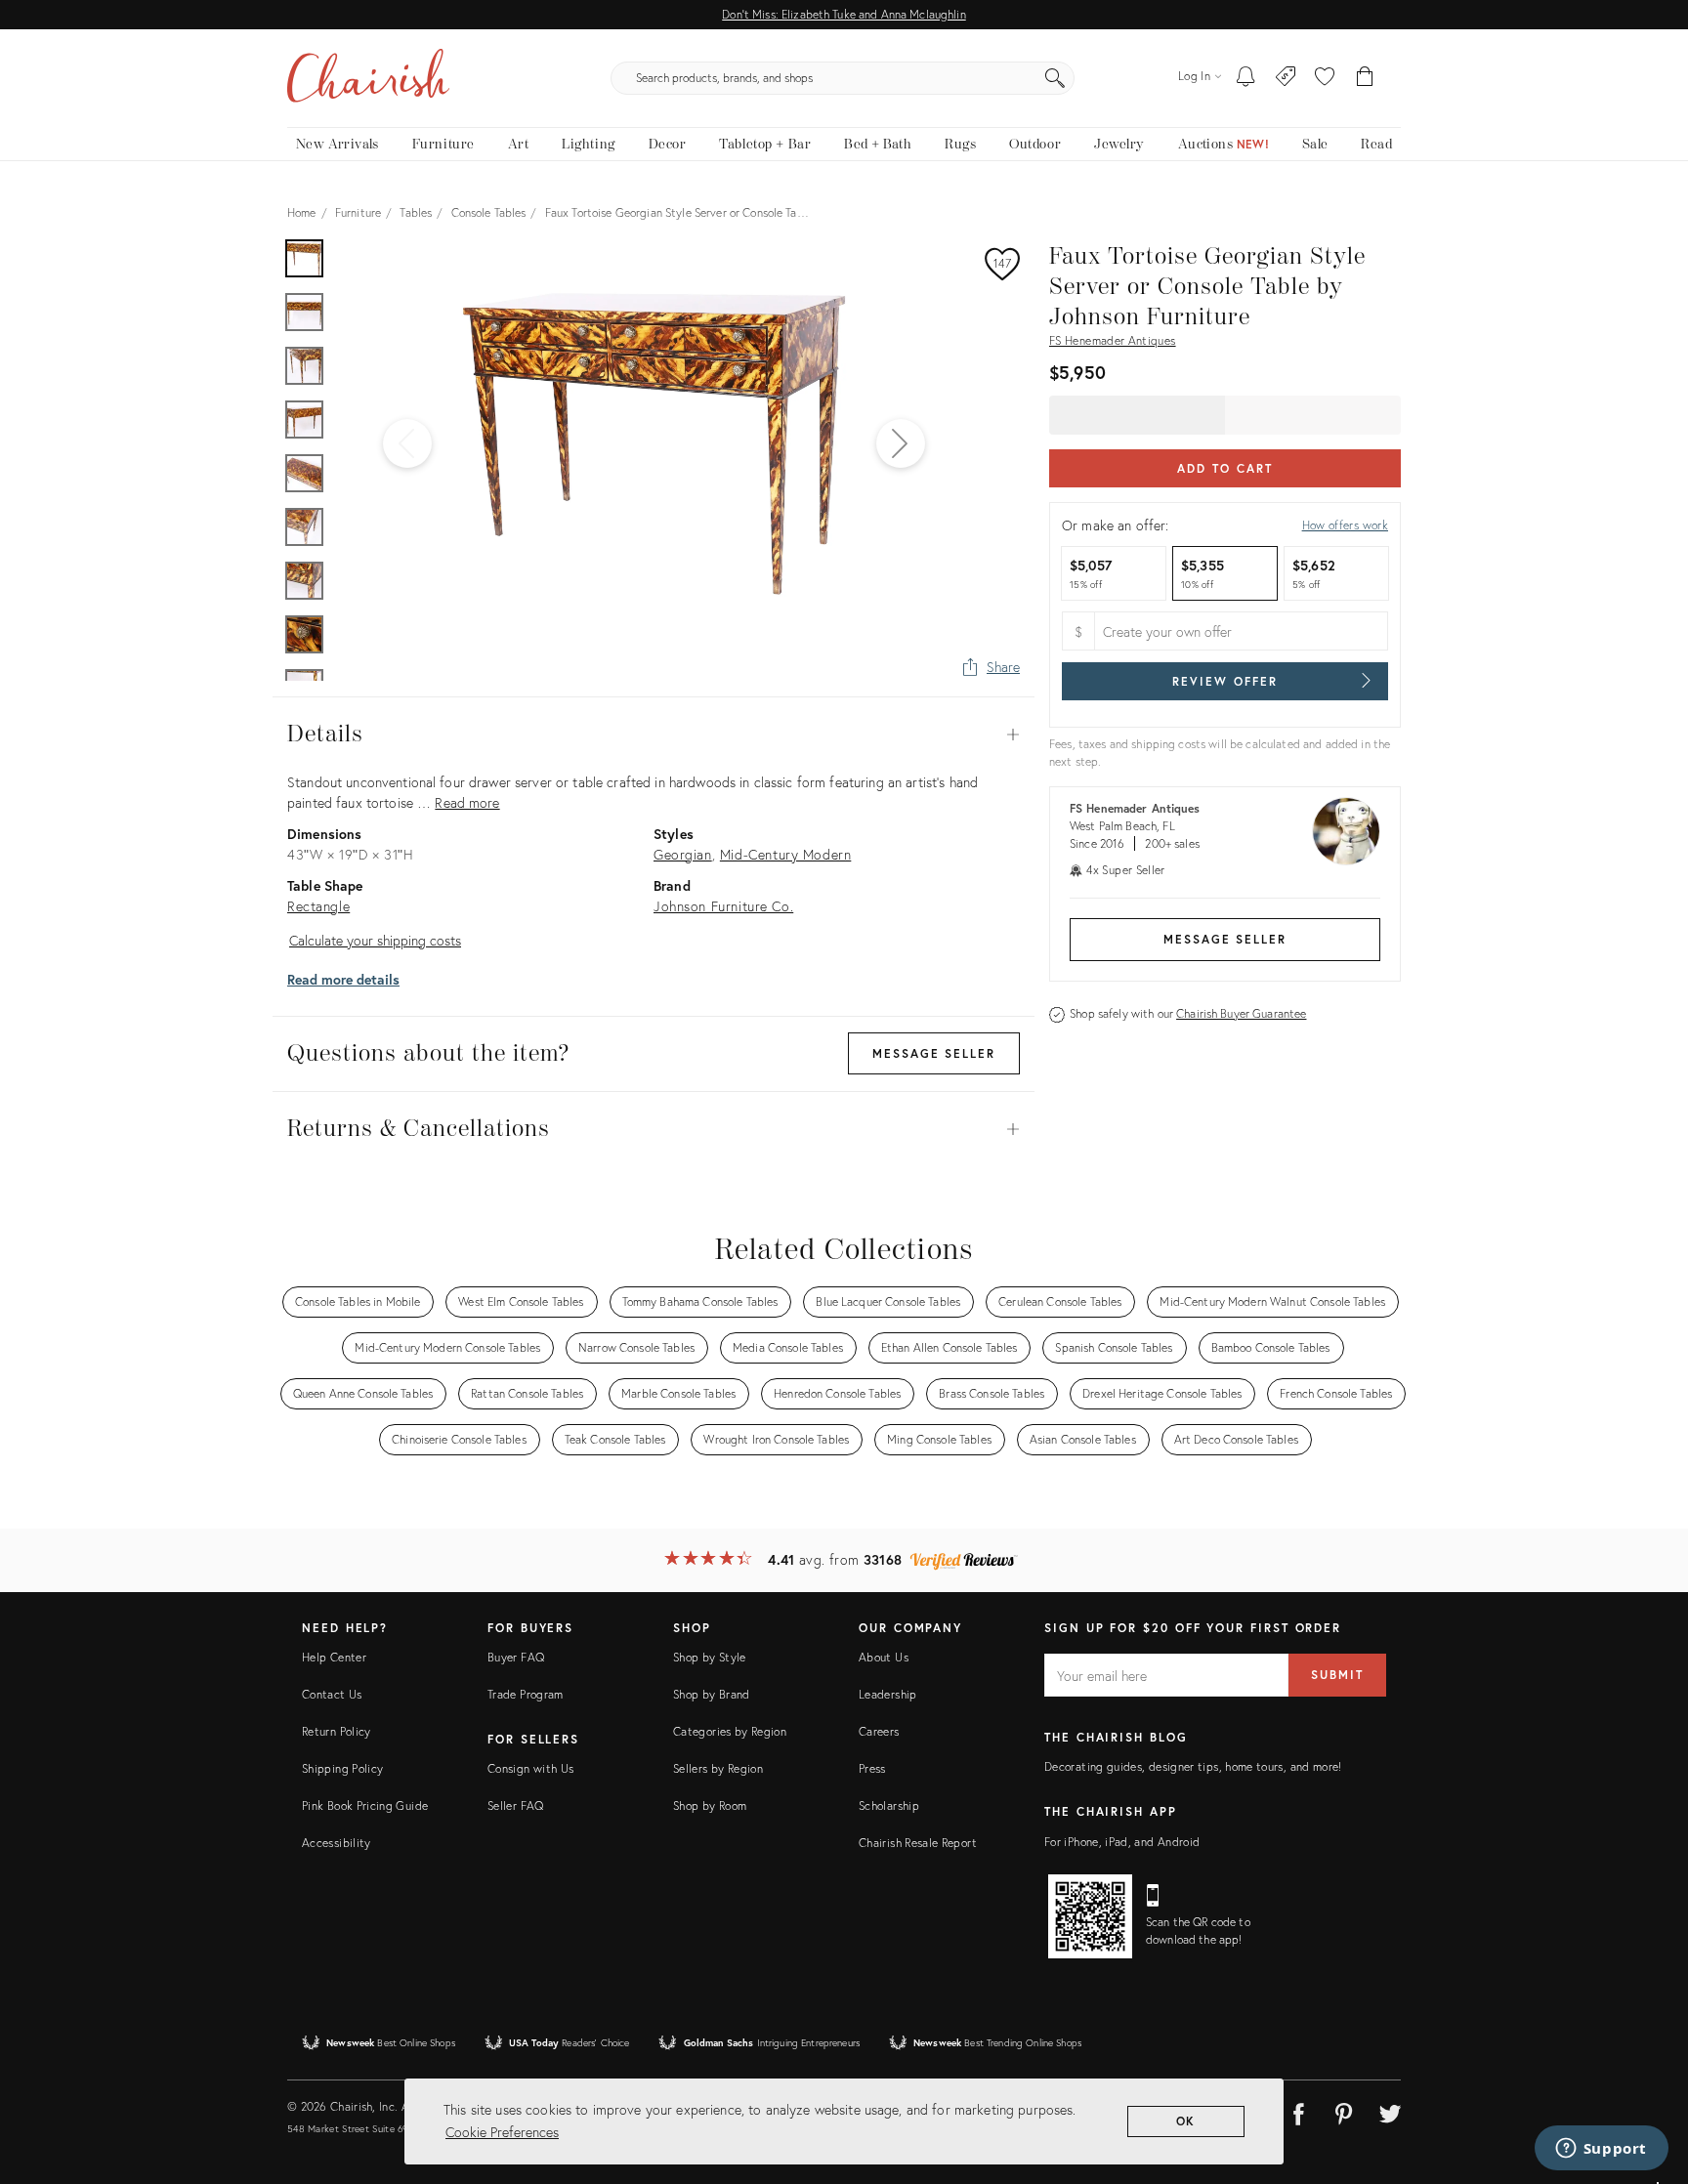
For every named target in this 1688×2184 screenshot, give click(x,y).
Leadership (888, 1694)
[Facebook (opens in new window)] (1298, 2111)
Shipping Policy (342, 1768)
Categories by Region (730, 1731)
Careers (879, 1731)
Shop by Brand (712, 1694)
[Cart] (1365, 78)
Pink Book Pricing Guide (365, 1806)
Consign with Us (530, 1768)
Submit (1337, 1675)
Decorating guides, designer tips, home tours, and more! (1193, 1766)
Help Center (334, 1657)
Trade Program (526, 1694)
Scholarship (889, 1806)
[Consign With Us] (1286, 78)
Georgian (683, 854)
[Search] (1055, 78)
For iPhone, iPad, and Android (1122, 1842)
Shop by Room (710, 1806)
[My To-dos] (1246, 78)
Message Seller (1225, 939)
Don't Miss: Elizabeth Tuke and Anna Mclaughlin (844, 14)
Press (872, 1768)
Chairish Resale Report (918, 1843)
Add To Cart (1224, 468)
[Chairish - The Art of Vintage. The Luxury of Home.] (368, 78)
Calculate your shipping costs (375, 940)
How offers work (1345, 525)
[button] (1325, 78)
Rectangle (318, 906)
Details (654, 735)
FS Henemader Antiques (1113, 340)
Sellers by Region (718, 1768)
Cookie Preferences (502, 2132)
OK (1186, 2121)
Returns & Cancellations (654, 1129)
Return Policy (337, 1731)
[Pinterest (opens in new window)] (1344, 2111)
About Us (884, 1657)
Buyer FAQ (516, 1657)
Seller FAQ (516, 1806)
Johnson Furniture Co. (723, 906)
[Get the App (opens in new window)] (1090, 1916)
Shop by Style (710, 1657)
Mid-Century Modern (785, 854)
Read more (467, 802)
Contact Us (332, 1694)
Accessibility (337, 1843)
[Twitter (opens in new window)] (1390, 2111)
